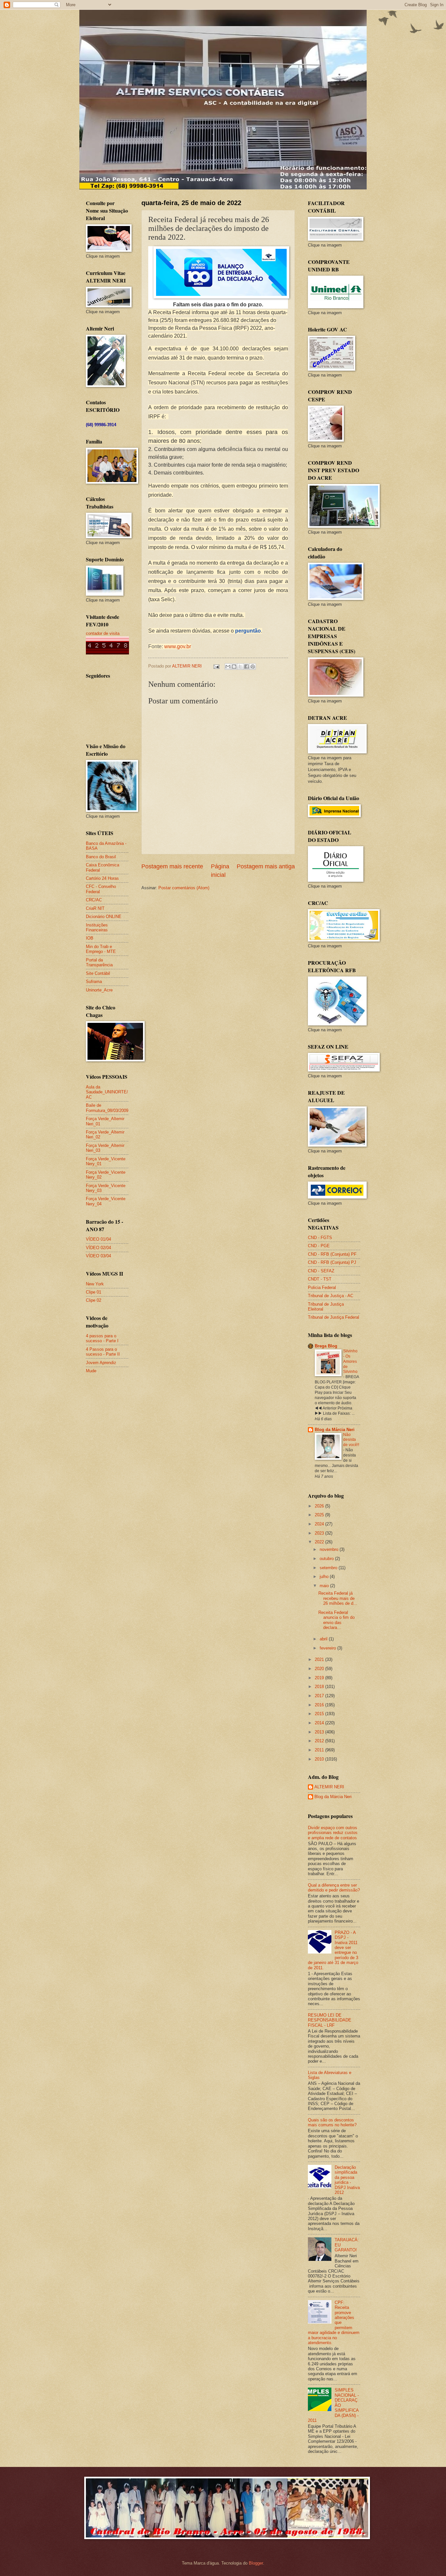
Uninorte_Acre (99, 990)
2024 (320, 1524)
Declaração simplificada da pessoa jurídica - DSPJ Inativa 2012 (347, 2180)
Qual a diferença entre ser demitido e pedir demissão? (334, 1888)
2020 (320, 1669)
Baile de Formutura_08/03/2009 (107, 1108)
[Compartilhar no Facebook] (247, 667)
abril (324, 1639)
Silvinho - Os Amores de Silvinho (350, 1361)
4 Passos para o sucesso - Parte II (103, 1352)
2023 (320, 1533)
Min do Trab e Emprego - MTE (101, 949)
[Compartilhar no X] (240, 667)
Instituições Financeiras (97, 927)
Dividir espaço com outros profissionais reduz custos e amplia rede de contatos (333, 1833)
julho (325, 1577)
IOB (90, 938)
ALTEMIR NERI (329, 1787)
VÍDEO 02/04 (98, 1248)
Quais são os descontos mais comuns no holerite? (332, 2122)
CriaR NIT (95, 908)
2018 (320, 1687)
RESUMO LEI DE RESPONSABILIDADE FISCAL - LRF (330, 2020)
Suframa (94, 982)
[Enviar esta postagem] (216, 666)
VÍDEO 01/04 (98, 1239)
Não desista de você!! (351, 1440)
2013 (320, 1732)
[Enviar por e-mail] (228, 667)
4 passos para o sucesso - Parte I (102, 1338)
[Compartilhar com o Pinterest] (253, 667)
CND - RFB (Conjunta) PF (332, 1254)
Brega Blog (326, 1346)
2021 (320, 1659)
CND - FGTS (320, 1238)
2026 (320, 1506)
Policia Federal (322, 1288)
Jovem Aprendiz (101, 1363)
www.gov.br (178, 646)
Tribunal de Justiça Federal (334, 1317)
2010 (320, 1759)
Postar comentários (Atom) (184, 888)
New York (95, 1284)
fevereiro (328, 1648)
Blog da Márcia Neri (335, 1430)
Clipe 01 (94, 1292)
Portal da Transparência (99, 962)
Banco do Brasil (101, 857)
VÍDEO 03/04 (98, 1256)
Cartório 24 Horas (102, 878)
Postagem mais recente (172, 866)
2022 (320, 1542)
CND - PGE (319, 1246)
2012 (320, 1741)
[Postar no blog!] (234, 667)
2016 (320, 1705)
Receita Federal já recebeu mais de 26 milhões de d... (338, 1598)
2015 (320, 1714)
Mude (91, 1371)
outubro (327, 1559)
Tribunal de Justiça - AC (331, 1296)
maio (325, 1586)
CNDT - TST (320, 1279)
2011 (320, 1750)
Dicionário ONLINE (104, 917)
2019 (320, 1678)
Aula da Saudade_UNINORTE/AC (107, 1092)
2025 (320, 1515)
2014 (320, 1723)
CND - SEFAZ (321, 1271)
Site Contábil (98, 973)
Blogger (256, 2563)
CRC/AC (94, 900)
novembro (330, 1549)
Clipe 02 (94, 1300)
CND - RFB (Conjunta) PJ (332, 1262)
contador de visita (103, 633)
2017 (320, 1696)
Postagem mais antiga (266, 866)
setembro (329, 1568)
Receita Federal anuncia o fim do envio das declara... (336, 1620)
